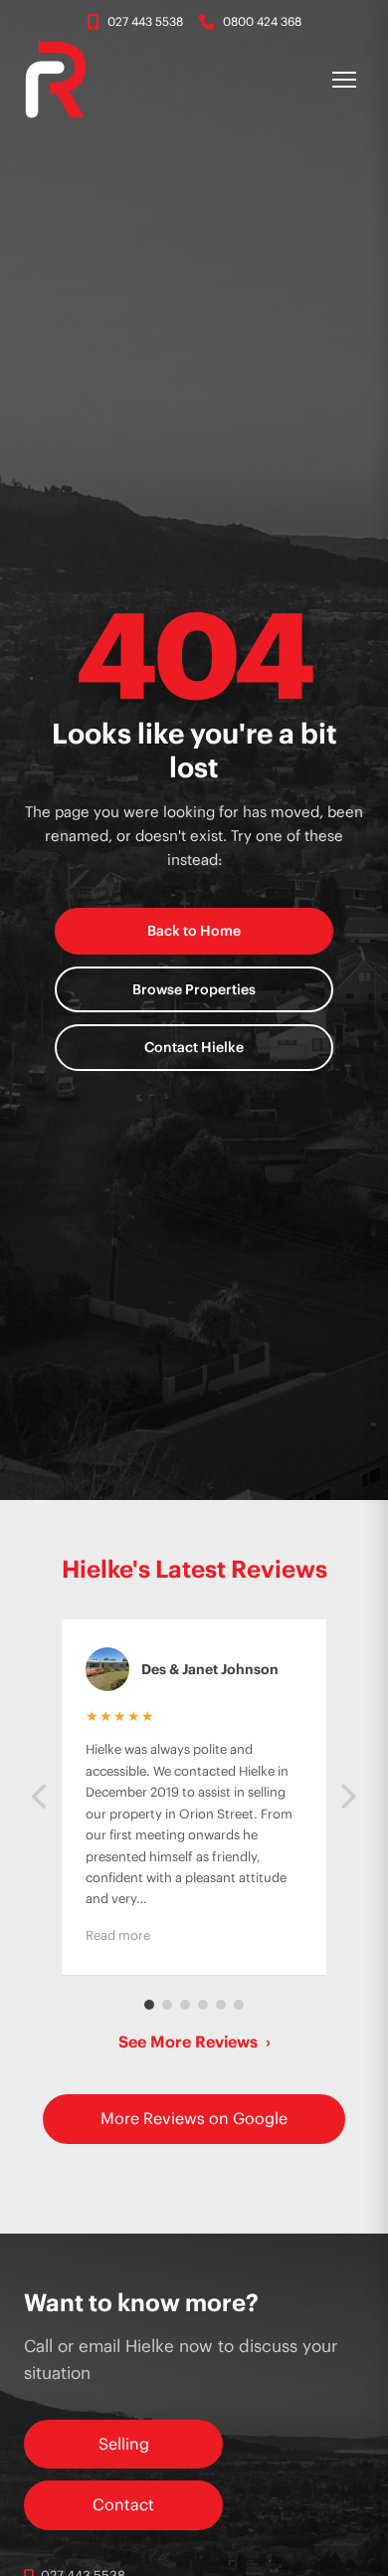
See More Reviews (194, 2041)
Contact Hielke (194, 1047)
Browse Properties (194, 989)
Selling (124, 2444)
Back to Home (194, 931)
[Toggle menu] (344, 80)
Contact (123, 2504)
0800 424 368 (262, 21)
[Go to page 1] (149, 2005)
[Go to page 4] (203, 2005)
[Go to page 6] (239, 2005)
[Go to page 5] (221, 2005)
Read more (118, 1935)
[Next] (347, 1797)
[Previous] (41, 1797)
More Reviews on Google (194, 2118)
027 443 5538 (145, 21)
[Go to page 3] (185, 2005)
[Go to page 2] (167, 2005)
